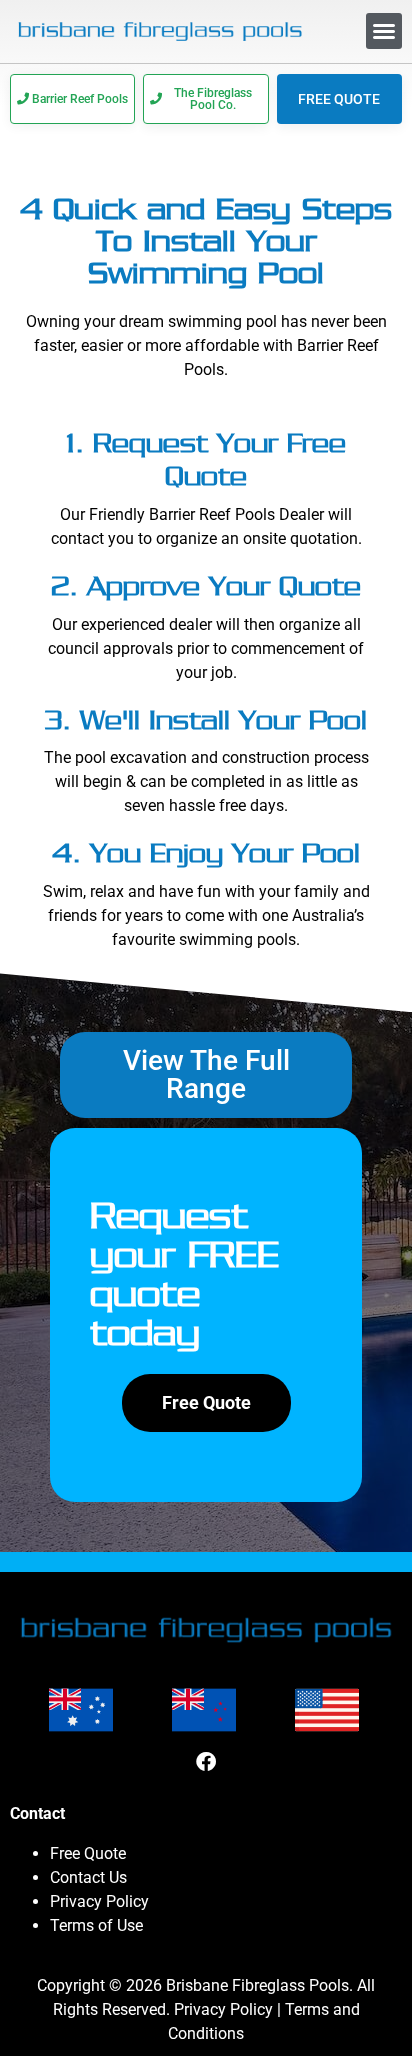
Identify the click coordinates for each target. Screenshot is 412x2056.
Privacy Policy (99, 1901)
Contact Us (88, 1877)
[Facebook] (206, 1762)
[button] (384, 31)
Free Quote (88, 1853)
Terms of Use (96, 1925)
